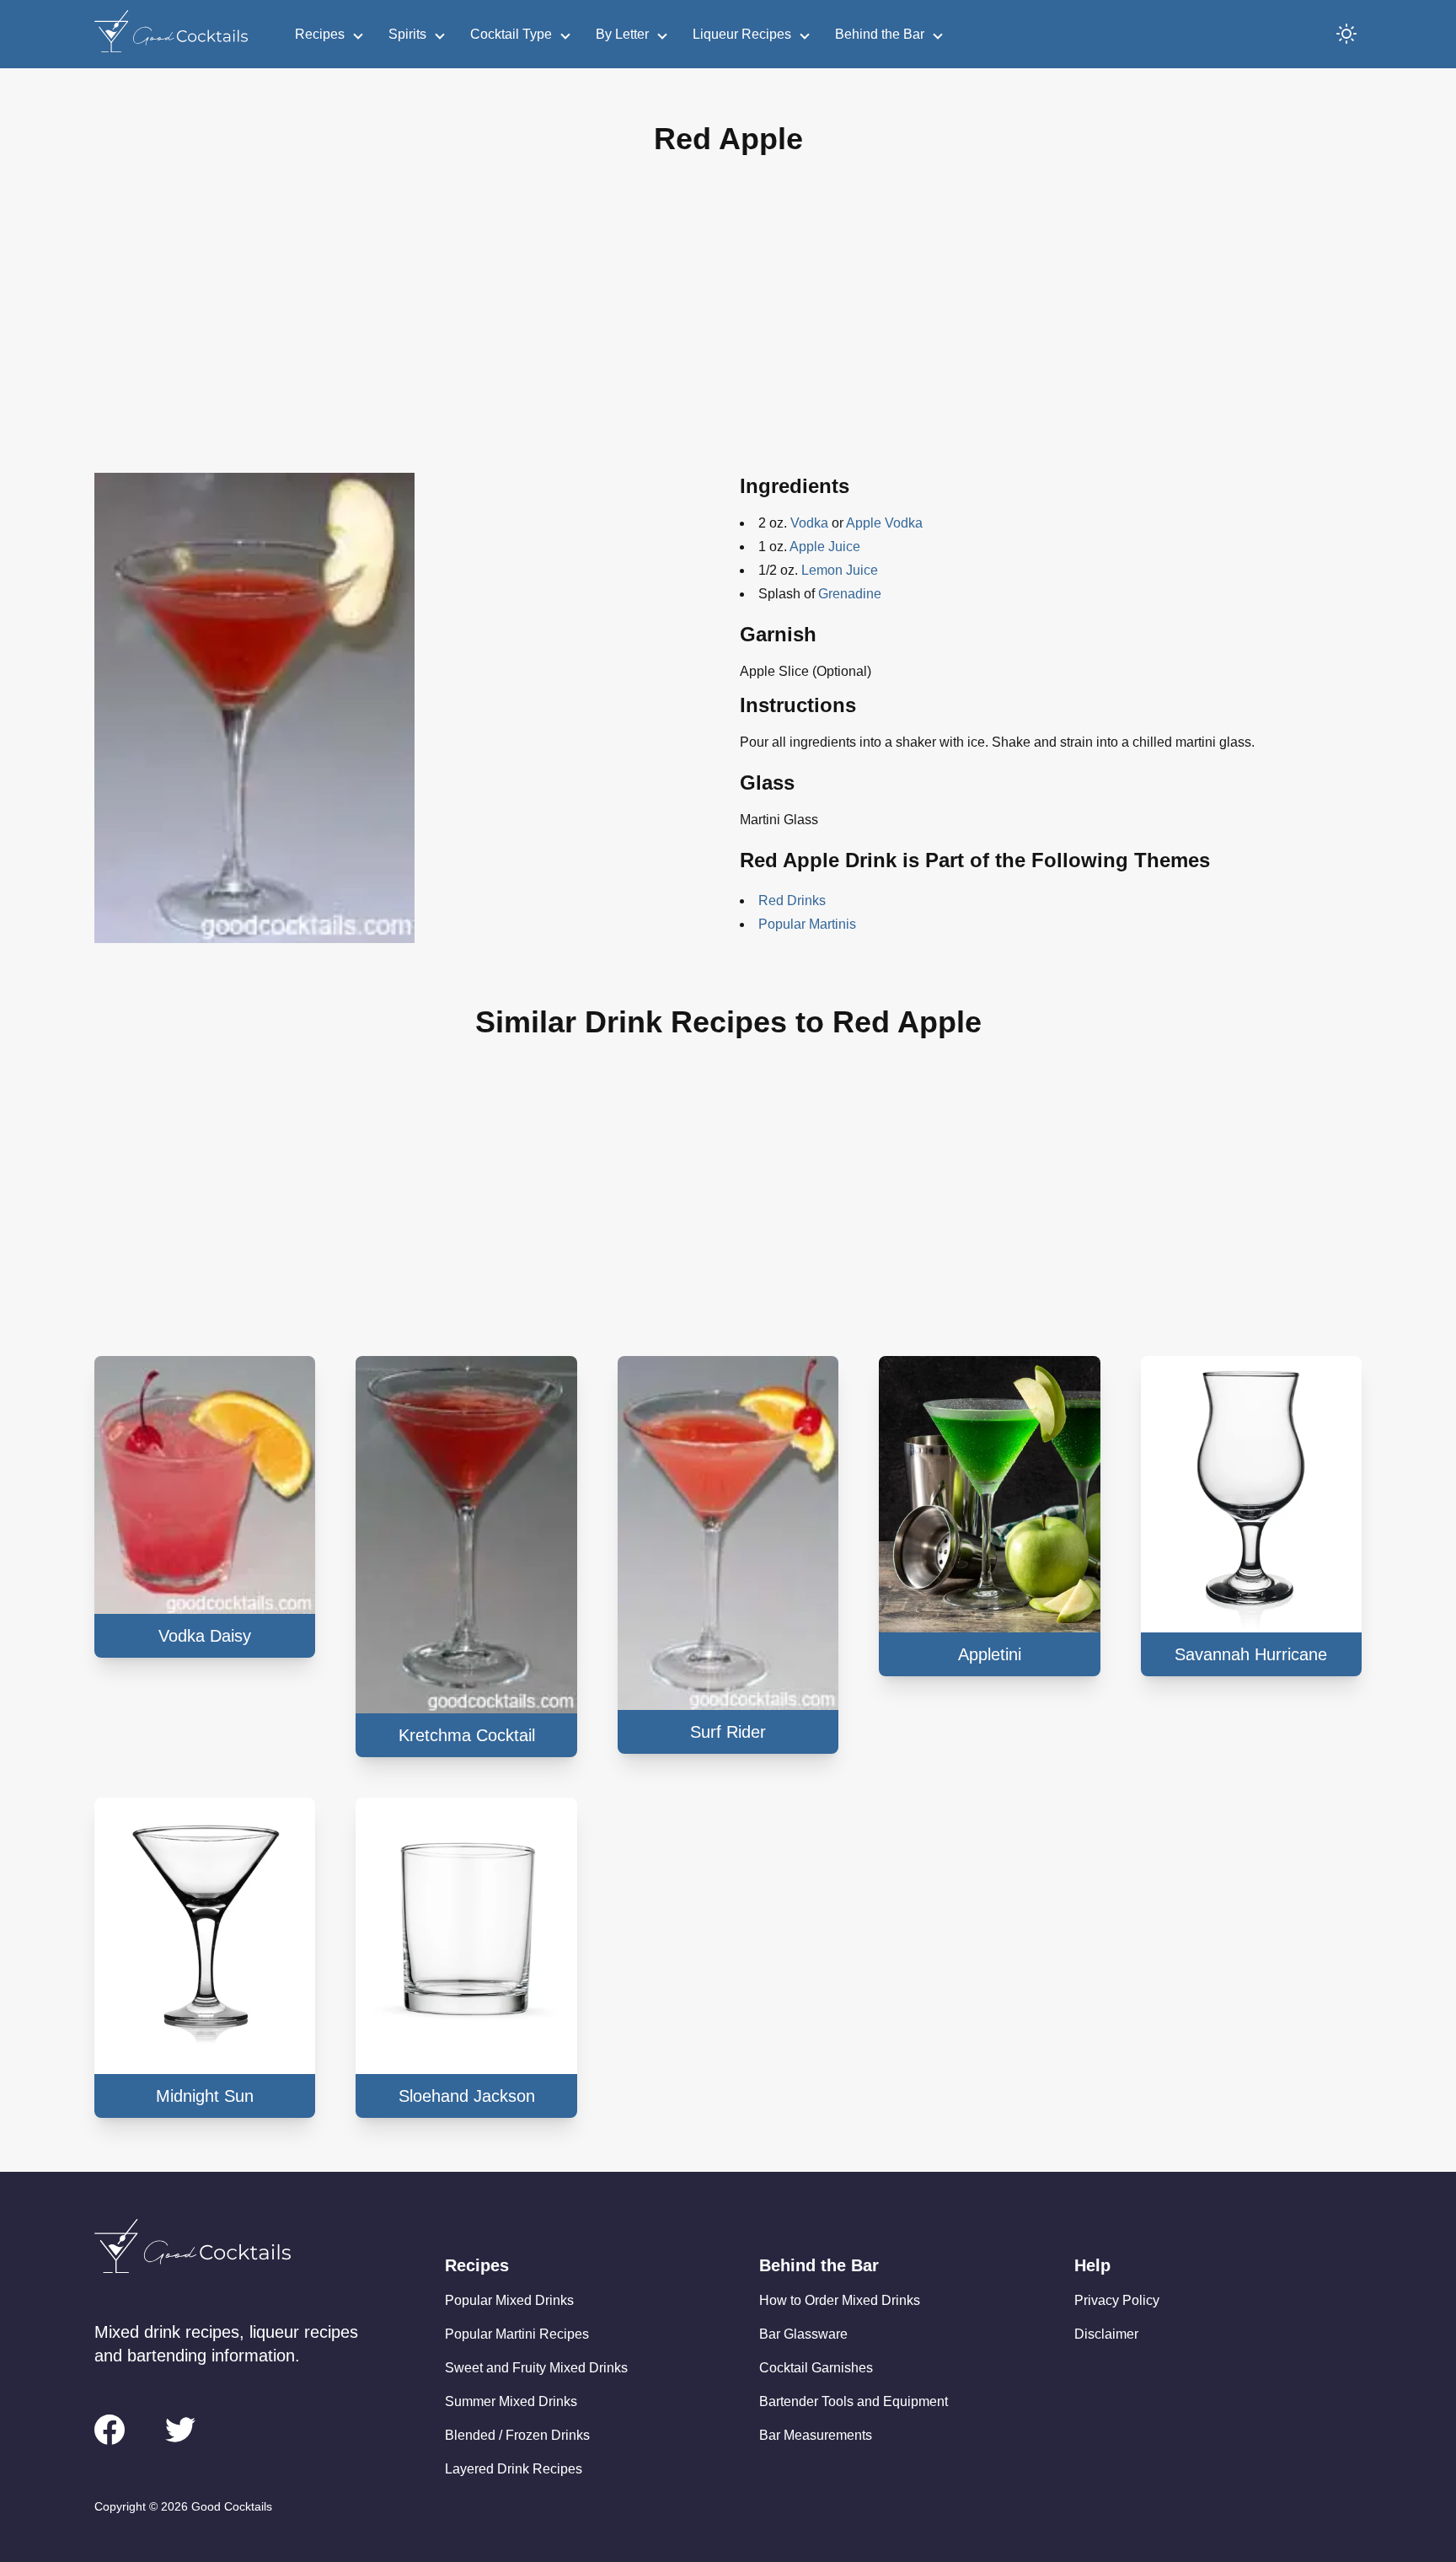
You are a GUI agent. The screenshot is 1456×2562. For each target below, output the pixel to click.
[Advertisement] (728, 328)
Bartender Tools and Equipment (854, 2401)
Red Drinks (792, 900)
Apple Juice (825, 547)
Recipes (320, 34)
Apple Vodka (884, 523)
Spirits (407, 34)
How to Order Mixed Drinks (840, 2300)
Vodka (809, 523)
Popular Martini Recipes (517, 2334)
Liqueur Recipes (742, 34)
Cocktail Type (511, 34)
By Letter (622, 34)
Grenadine (850, 594)
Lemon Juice (840, 570)
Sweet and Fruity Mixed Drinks (536, 2368)
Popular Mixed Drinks (509, 2300)
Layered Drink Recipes (514, 2469)
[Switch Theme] (1346, 34)
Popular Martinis (807, 924)
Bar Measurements (816, 2435)
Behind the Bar (880, 34)
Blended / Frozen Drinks (517, 2435)
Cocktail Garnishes (816, 2368)
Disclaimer (1106, 2334)
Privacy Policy (1117, 2300)
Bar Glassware (803, 2334)
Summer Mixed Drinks (511, 2401)
